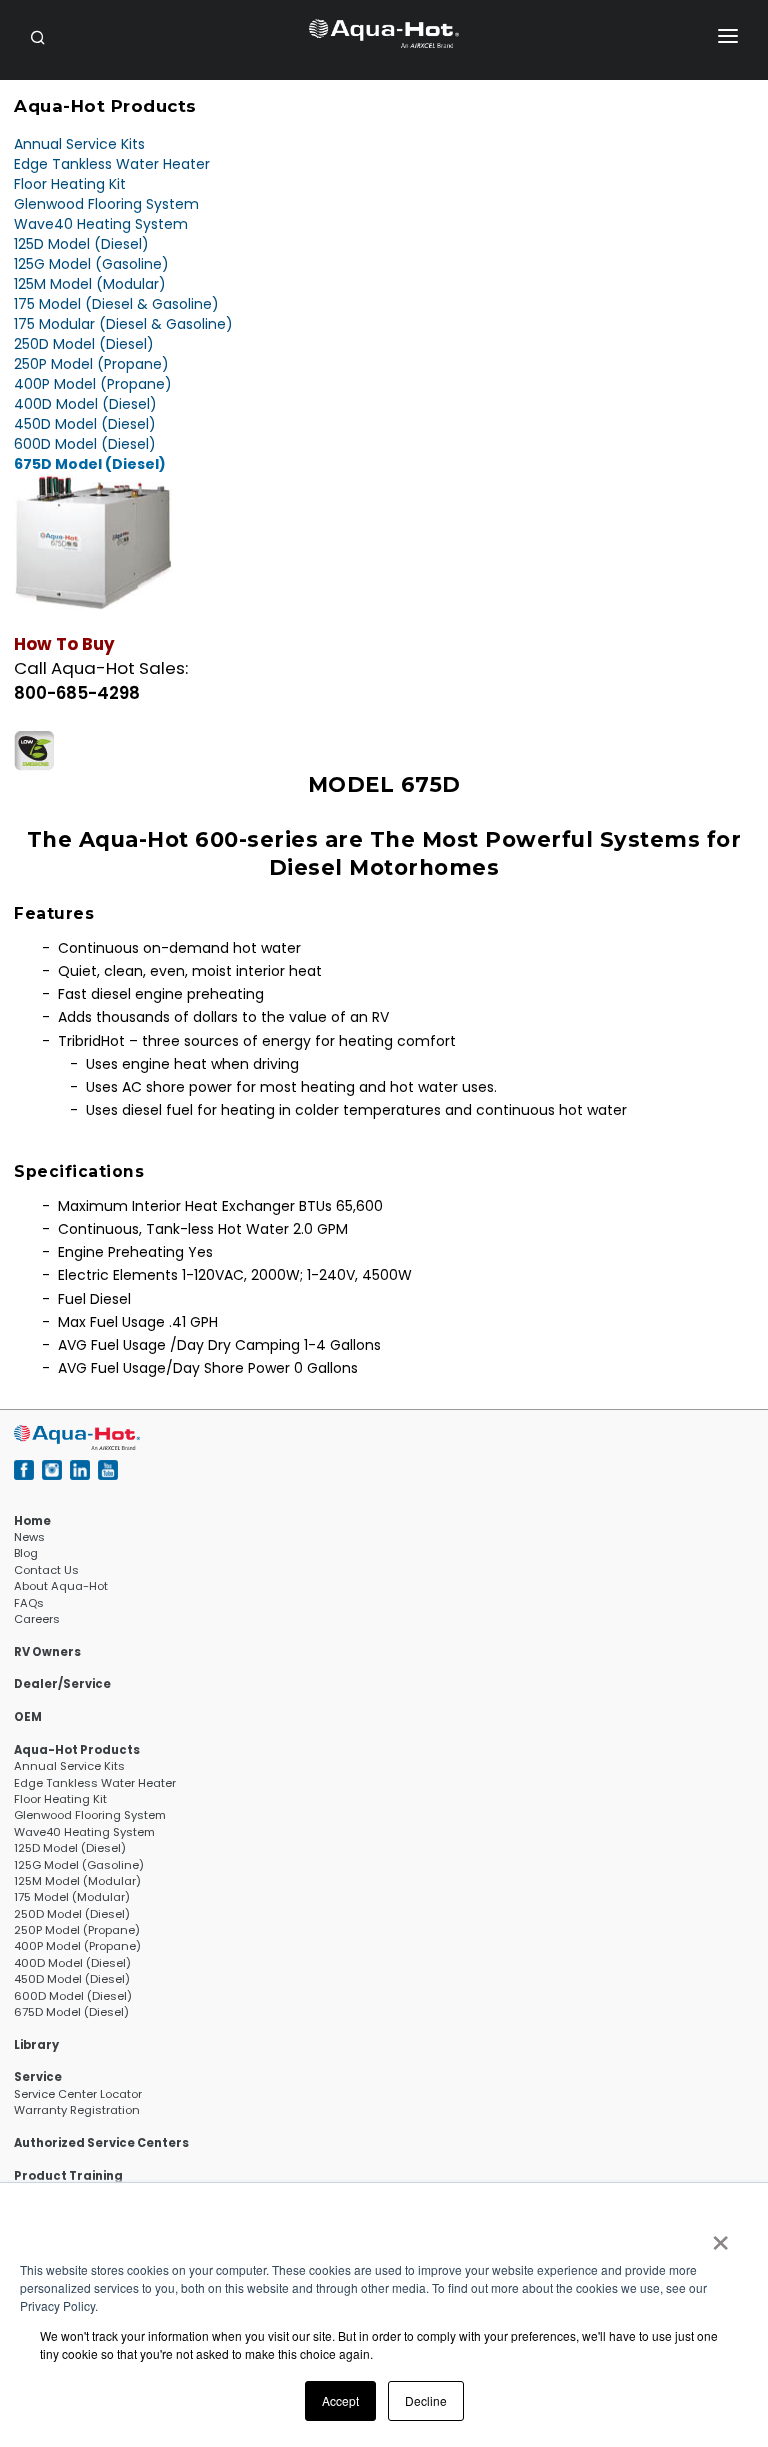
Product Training (68, 2176)
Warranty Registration (77, 2110)
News (29, 1537)
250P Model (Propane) (91, 364)
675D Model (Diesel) (90, 464)
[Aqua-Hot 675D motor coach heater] (93, 541)
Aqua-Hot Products (77, 1750)
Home (32, 1521)
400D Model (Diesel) (85, 404)
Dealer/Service (62, 1684)
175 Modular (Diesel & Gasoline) (123, 324)
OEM (28, 1717)
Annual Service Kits (79, 144)
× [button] (719, 2236)
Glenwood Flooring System (106, 204)
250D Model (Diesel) (84, 344)
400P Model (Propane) (93, 384)
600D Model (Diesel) (85, 444)
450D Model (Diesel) (85, 424)
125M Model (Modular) (90, 284)
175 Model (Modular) (72, 1897)
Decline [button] (426, 2400)
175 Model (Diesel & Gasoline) (116, 304)
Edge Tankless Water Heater (112, 164)
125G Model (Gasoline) (91, 264)
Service (38, 2077)
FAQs (29, 1603)
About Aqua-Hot (61, 1586)
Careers (37, 1619)
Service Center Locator (78, 2094)
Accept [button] (340, 2400)
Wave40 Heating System (101, 224)
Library (36, 2045)
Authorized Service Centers (101, 2143)
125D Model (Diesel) (81, 244)
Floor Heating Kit (70, 184)
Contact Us (46, 1570)
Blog (26, 1553)
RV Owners (47, 1652)
